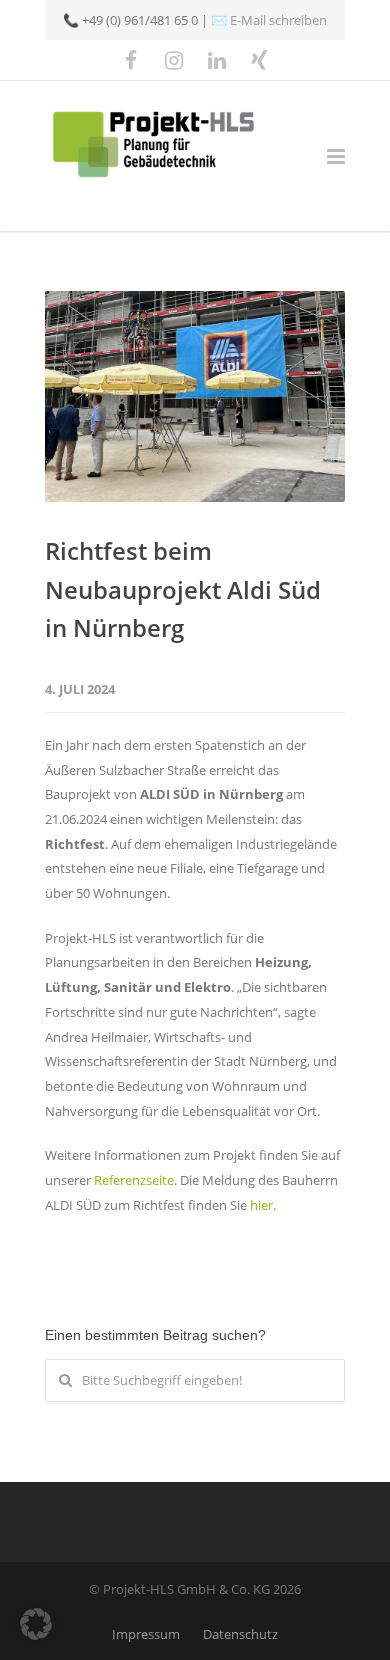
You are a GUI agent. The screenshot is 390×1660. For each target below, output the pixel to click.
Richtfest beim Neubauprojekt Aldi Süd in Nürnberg (183, 589)
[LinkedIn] (217, 60)
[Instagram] (174, 60)
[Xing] (260, 60)
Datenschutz (240, 1634)
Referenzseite (134, 1180)
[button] (36, 1624)
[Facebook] (131, 60)
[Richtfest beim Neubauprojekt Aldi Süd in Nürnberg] (195, 396)
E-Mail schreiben (278, 20)
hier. (263, 1205)
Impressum (146, 1634)
